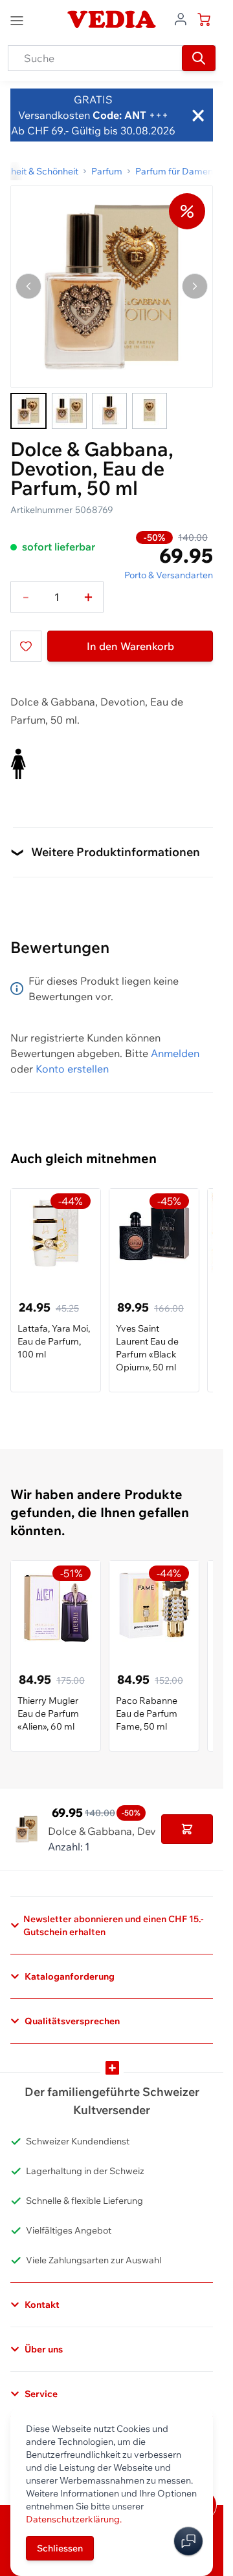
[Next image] (195, 286)
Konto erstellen (72, 1069)
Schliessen (60, 2548)
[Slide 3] (109, 411)
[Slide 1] (28, 411)
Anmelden (175, 1053)
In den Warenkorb (130, 646)
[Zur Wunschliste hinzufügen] (26, 646)
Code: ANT (119, 115)
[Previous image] (28, 286)
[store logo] (111, 19)
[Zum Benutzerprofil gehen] (181, 18)
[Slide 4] (150, 411)
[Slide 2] (69, 411)
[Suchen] (199, 58)
